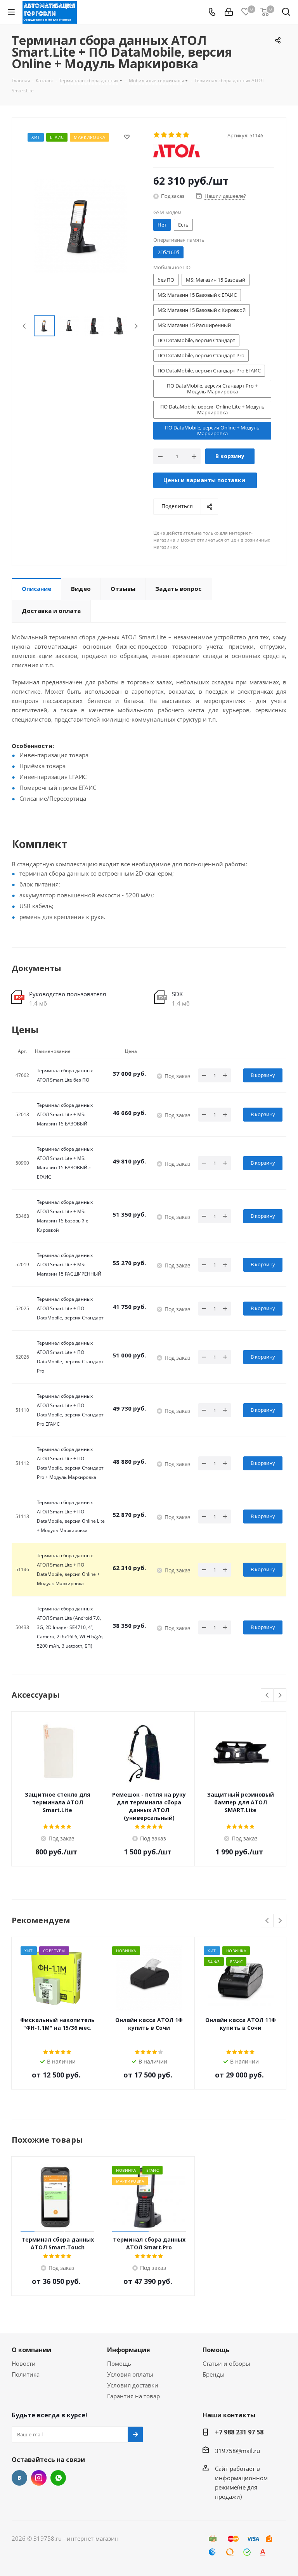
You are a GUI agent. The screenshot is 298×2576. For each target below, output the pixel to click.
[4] (179, 135)
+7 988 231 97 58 (239, 2432)
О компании (31, 2350)
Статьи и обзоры (226, 2363)
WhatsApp (58, 2478)
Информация (129, 2350)
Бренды (214, 2374)
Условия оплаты (130, 2374)
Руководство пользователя (68, 994)
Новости (24, 2363)
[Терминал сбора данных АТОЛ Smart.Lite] (81, 225)
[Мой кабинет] (229, 12)
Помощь (119, 2363)
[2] (164, 135)
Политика (26, 2374)
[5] (186, 135)
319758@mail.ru (237, 2451)
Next (136, 326)
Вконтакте (19, 2478)
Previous (25, 326)
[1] (157, 135)
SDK (177, 994)
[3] (172, 135)
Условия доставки (133, 2385)
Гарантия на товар (133, 2396)
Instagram (39, 2478)
